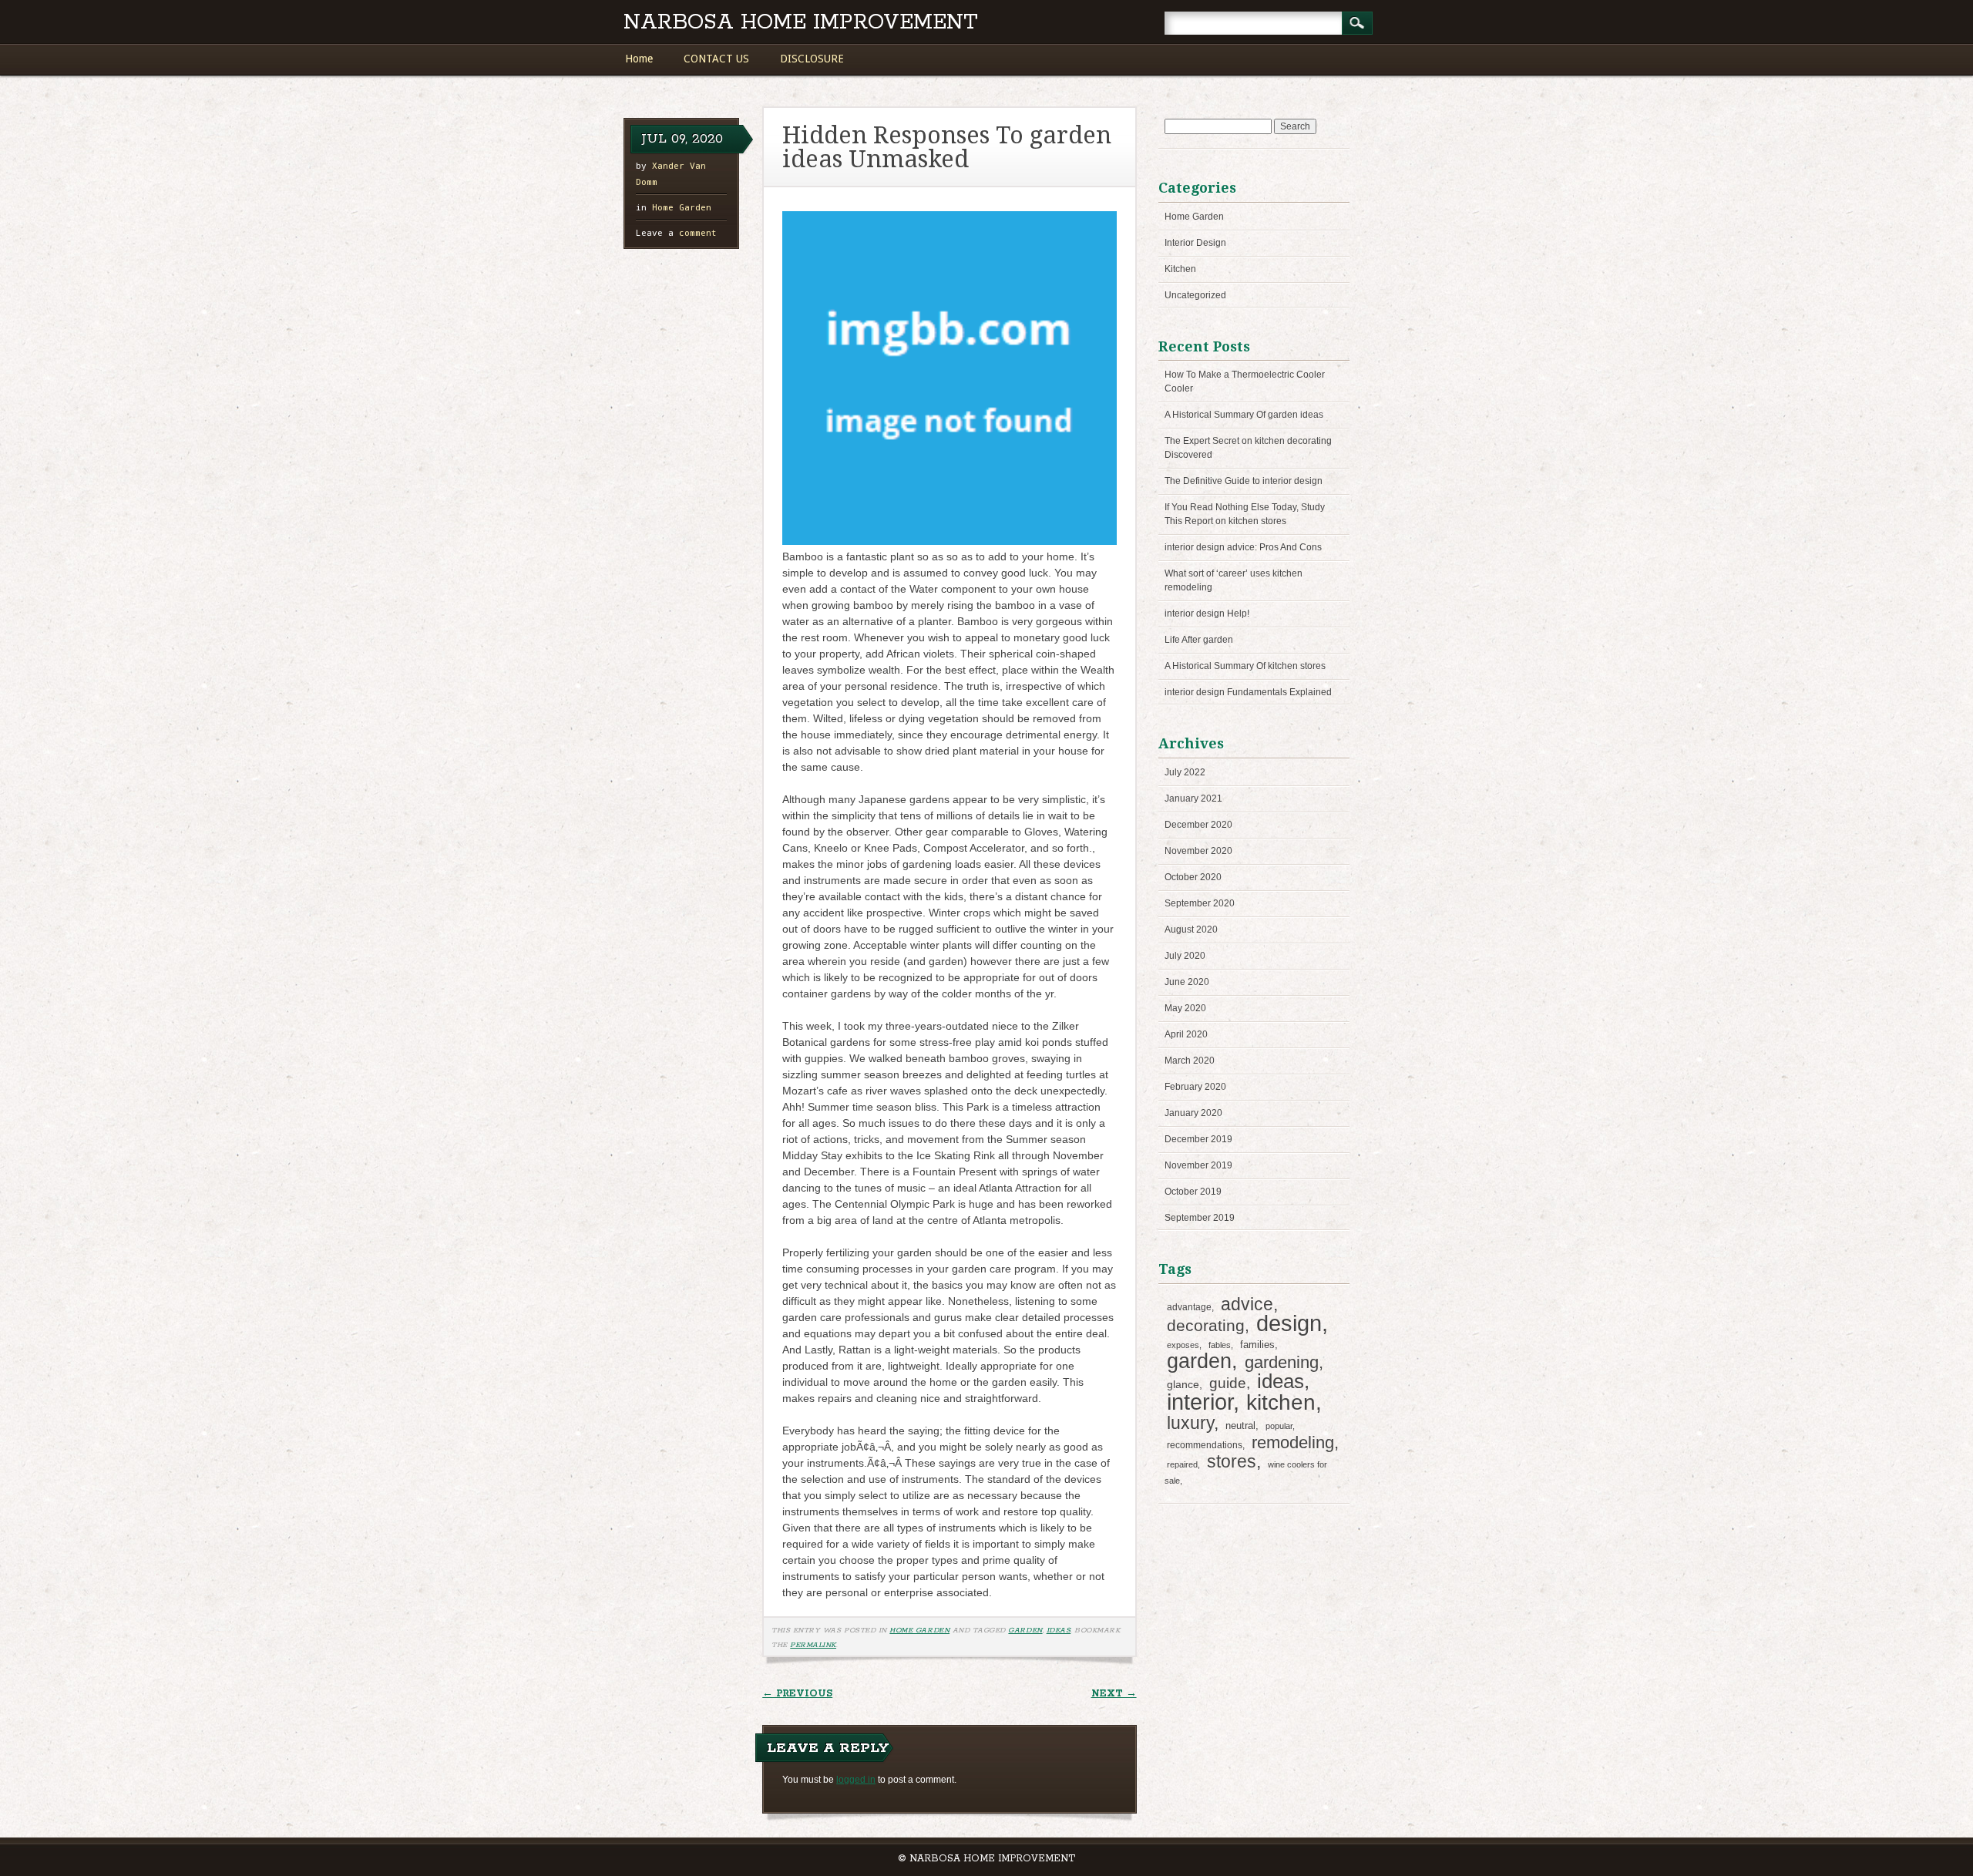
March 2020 (1190, 1061)
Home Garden (682, 207)
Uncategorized (1195, 295)
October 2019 (1193, 1192)
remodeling (1293, 1442)
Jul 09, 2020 (682, 139)
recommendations (1205, 1445)
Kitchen (1180, 269)
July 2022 (1185, 772)
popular (1279, 1426)
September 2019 (1200, 1218)
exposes (1183, 1345)
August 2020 (1191, 930)
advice (1247, 1304)
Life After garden (1199, 640)
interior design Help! (1207, 614)
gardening (1282, 1362)
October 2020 (1193, 877)
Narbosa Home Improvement (801, 23)
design (1289, 1323)
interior (1200, 1402)
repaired (1182, 1464)
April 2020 (1186, 1034)
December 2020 (1198, 825)
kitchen (1281, 1402)
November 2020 (1198, 851)
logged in (856, 1780)
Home (639, 59)
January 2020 (1193, 1113)
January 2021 (1193, 798)
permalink (813, 1645)
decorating (1206, 1325)
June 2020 (1187, 982)
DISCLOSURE (812, 59)
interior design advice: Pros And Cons (1243, 547)
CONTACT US (716, 59)
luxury (1190, 1423)
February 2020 (1195, 1087)
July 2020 (1185, 956)
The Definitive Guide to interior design (1244, 481)
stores (1232, 1461)
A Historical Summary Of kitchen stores (1245, 666)
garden (1025, 1630)
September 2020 (1200, 903)
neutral (1240, 1425)
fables (1220, 1345)
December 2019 (1198, 1139)
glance (1183, 1384)
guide (1228, 1383)
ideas (1059, 1630)
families (1257, 1345)
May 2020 (1185, 1008)
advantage (1189, 1307)
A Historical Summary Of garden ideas (1244, 415)
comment (676, 232)
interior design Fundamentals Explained (1248, 692)
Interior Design (1195, 243)
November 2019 (1198, 1165)
